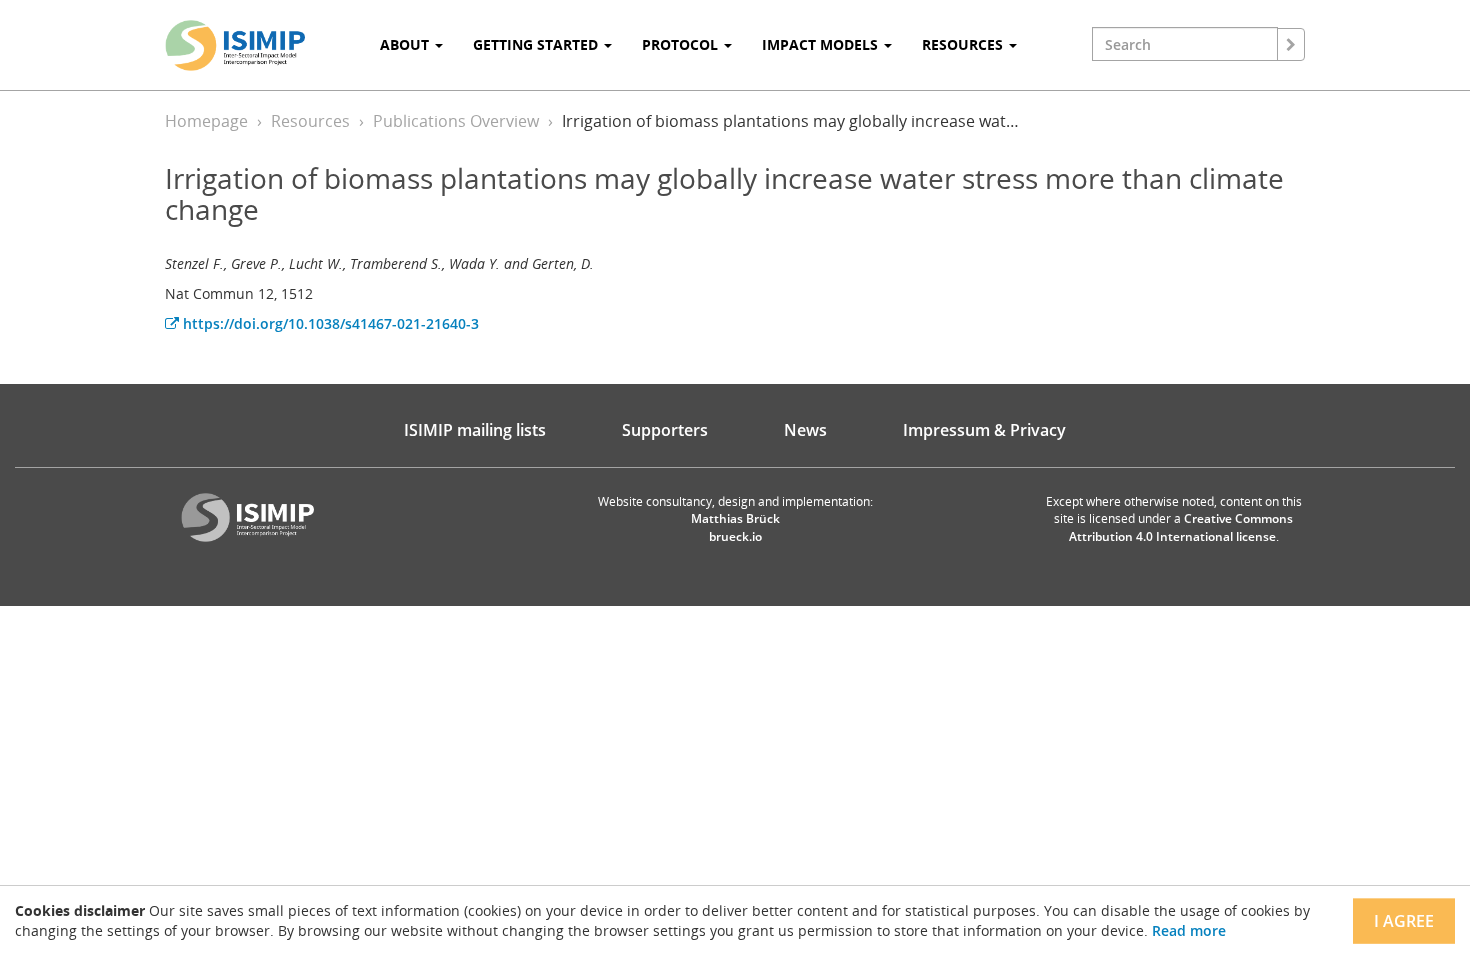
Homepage (206, 121)
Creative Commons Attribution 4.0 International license (1181, 527)
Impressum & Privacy (984, 430)
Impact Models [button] (822, 44)
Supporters (665, 430)
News (805, 430)
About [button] (406, 44)
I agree (1404, 921)
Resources (310, 121)
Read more (1189, 930)
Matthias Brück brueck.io (735, 527)
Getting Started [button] (537, 44)
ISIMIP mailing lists (475, 430)
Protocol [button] (682, 44)
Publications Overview (456, 121)
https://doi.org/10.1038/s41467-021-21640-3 (329, 323)
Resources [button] (964, 44)
